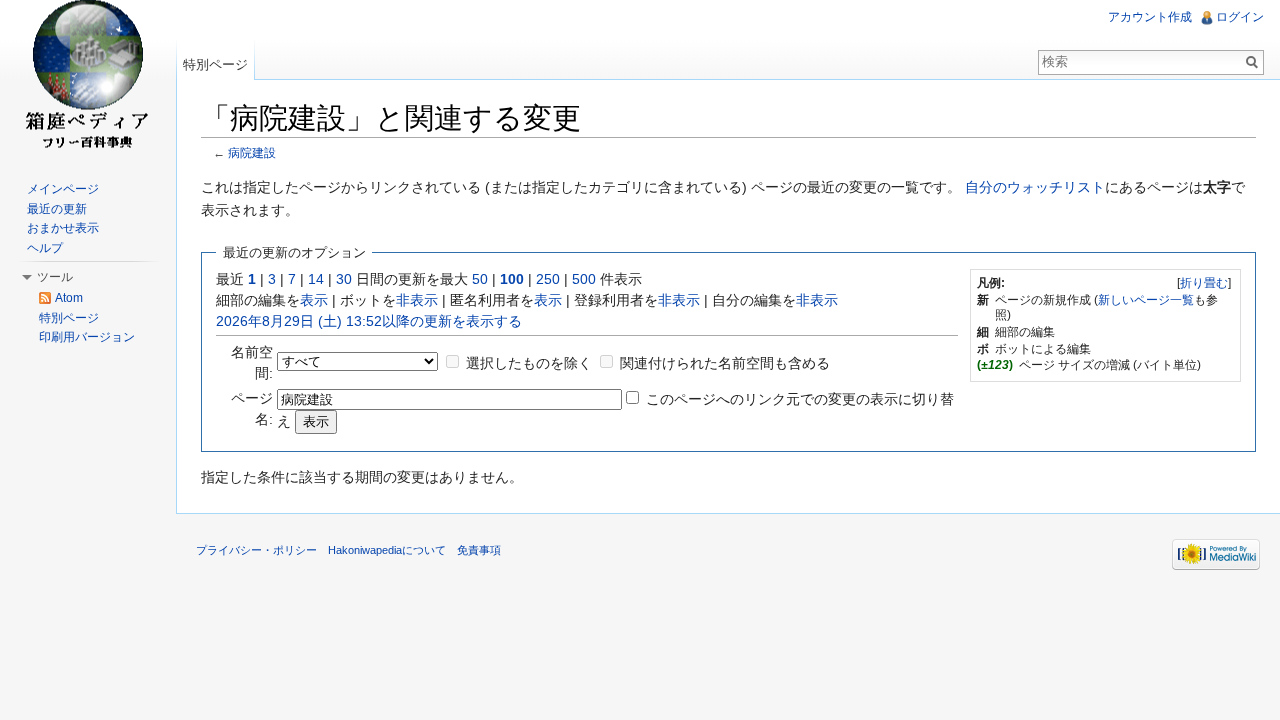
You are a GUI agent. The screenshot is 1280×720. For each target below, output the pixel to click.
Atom (69, 298)
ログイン (1240, 17)
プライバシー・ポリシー (256, 550)
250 (548, 279)
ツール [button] (55, 277)
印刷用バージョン (87, 337)
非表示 (417, 300)
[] (1204, 283)
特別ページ (215, 64)
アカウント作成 (1150, 17)
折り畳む (1204, 283)
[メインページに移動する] (88, 80)
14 (316, 279)
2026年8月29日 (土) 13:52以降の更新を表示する (369, 321)
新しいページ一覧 (1146, 300)
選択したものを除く (529, 363)
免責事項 (479, 550)
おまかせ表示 (63, 228)
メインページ (63, 189)
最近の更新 (57, 209)
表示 (314, 300)
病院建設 (252, 152)
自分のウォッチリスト (1035, 187)
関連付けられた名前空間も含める (725, 363)
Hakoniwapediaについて (387, 550)
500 (584, 279)
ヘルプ (45, 248)
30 (344, 279)
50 (480, 279)
